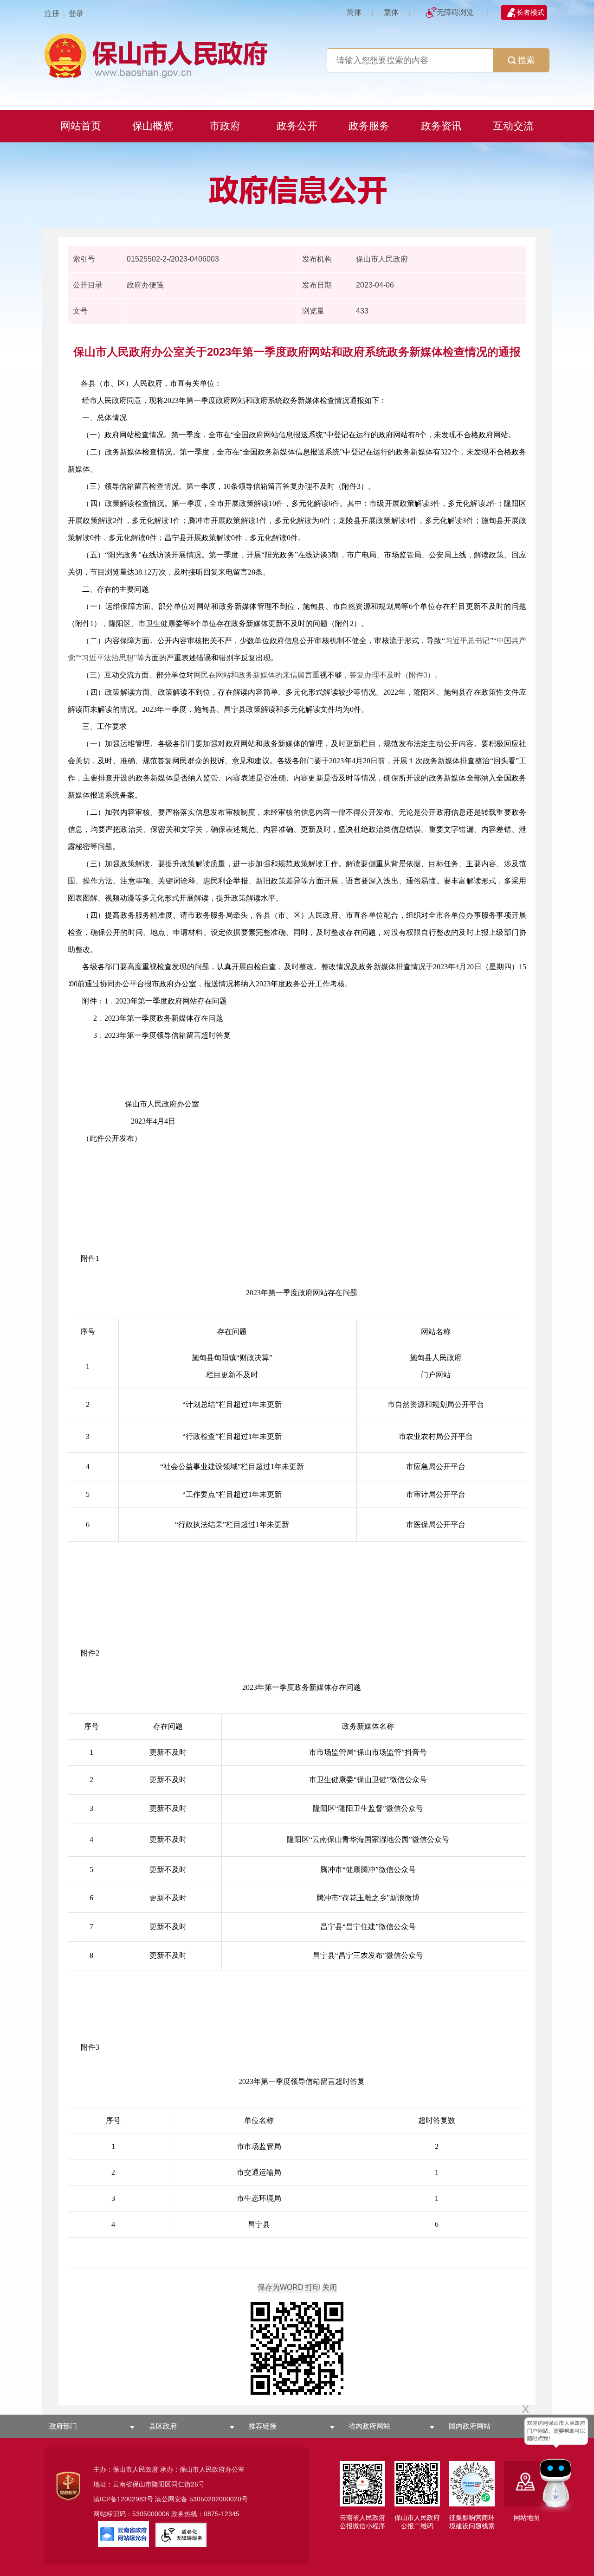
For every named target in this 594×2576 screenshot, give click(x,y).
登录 (76, 14)
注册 (52, 14)
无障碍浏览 (455, 12)
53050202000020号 (219, 2499)
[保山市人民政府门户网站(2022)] (297, 54)
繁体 (391, 12)
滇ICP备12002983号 (123, 2499)
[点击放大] (297, 2349)
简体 (354, 12)
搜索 (526, 60)
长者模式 (530, 12)
